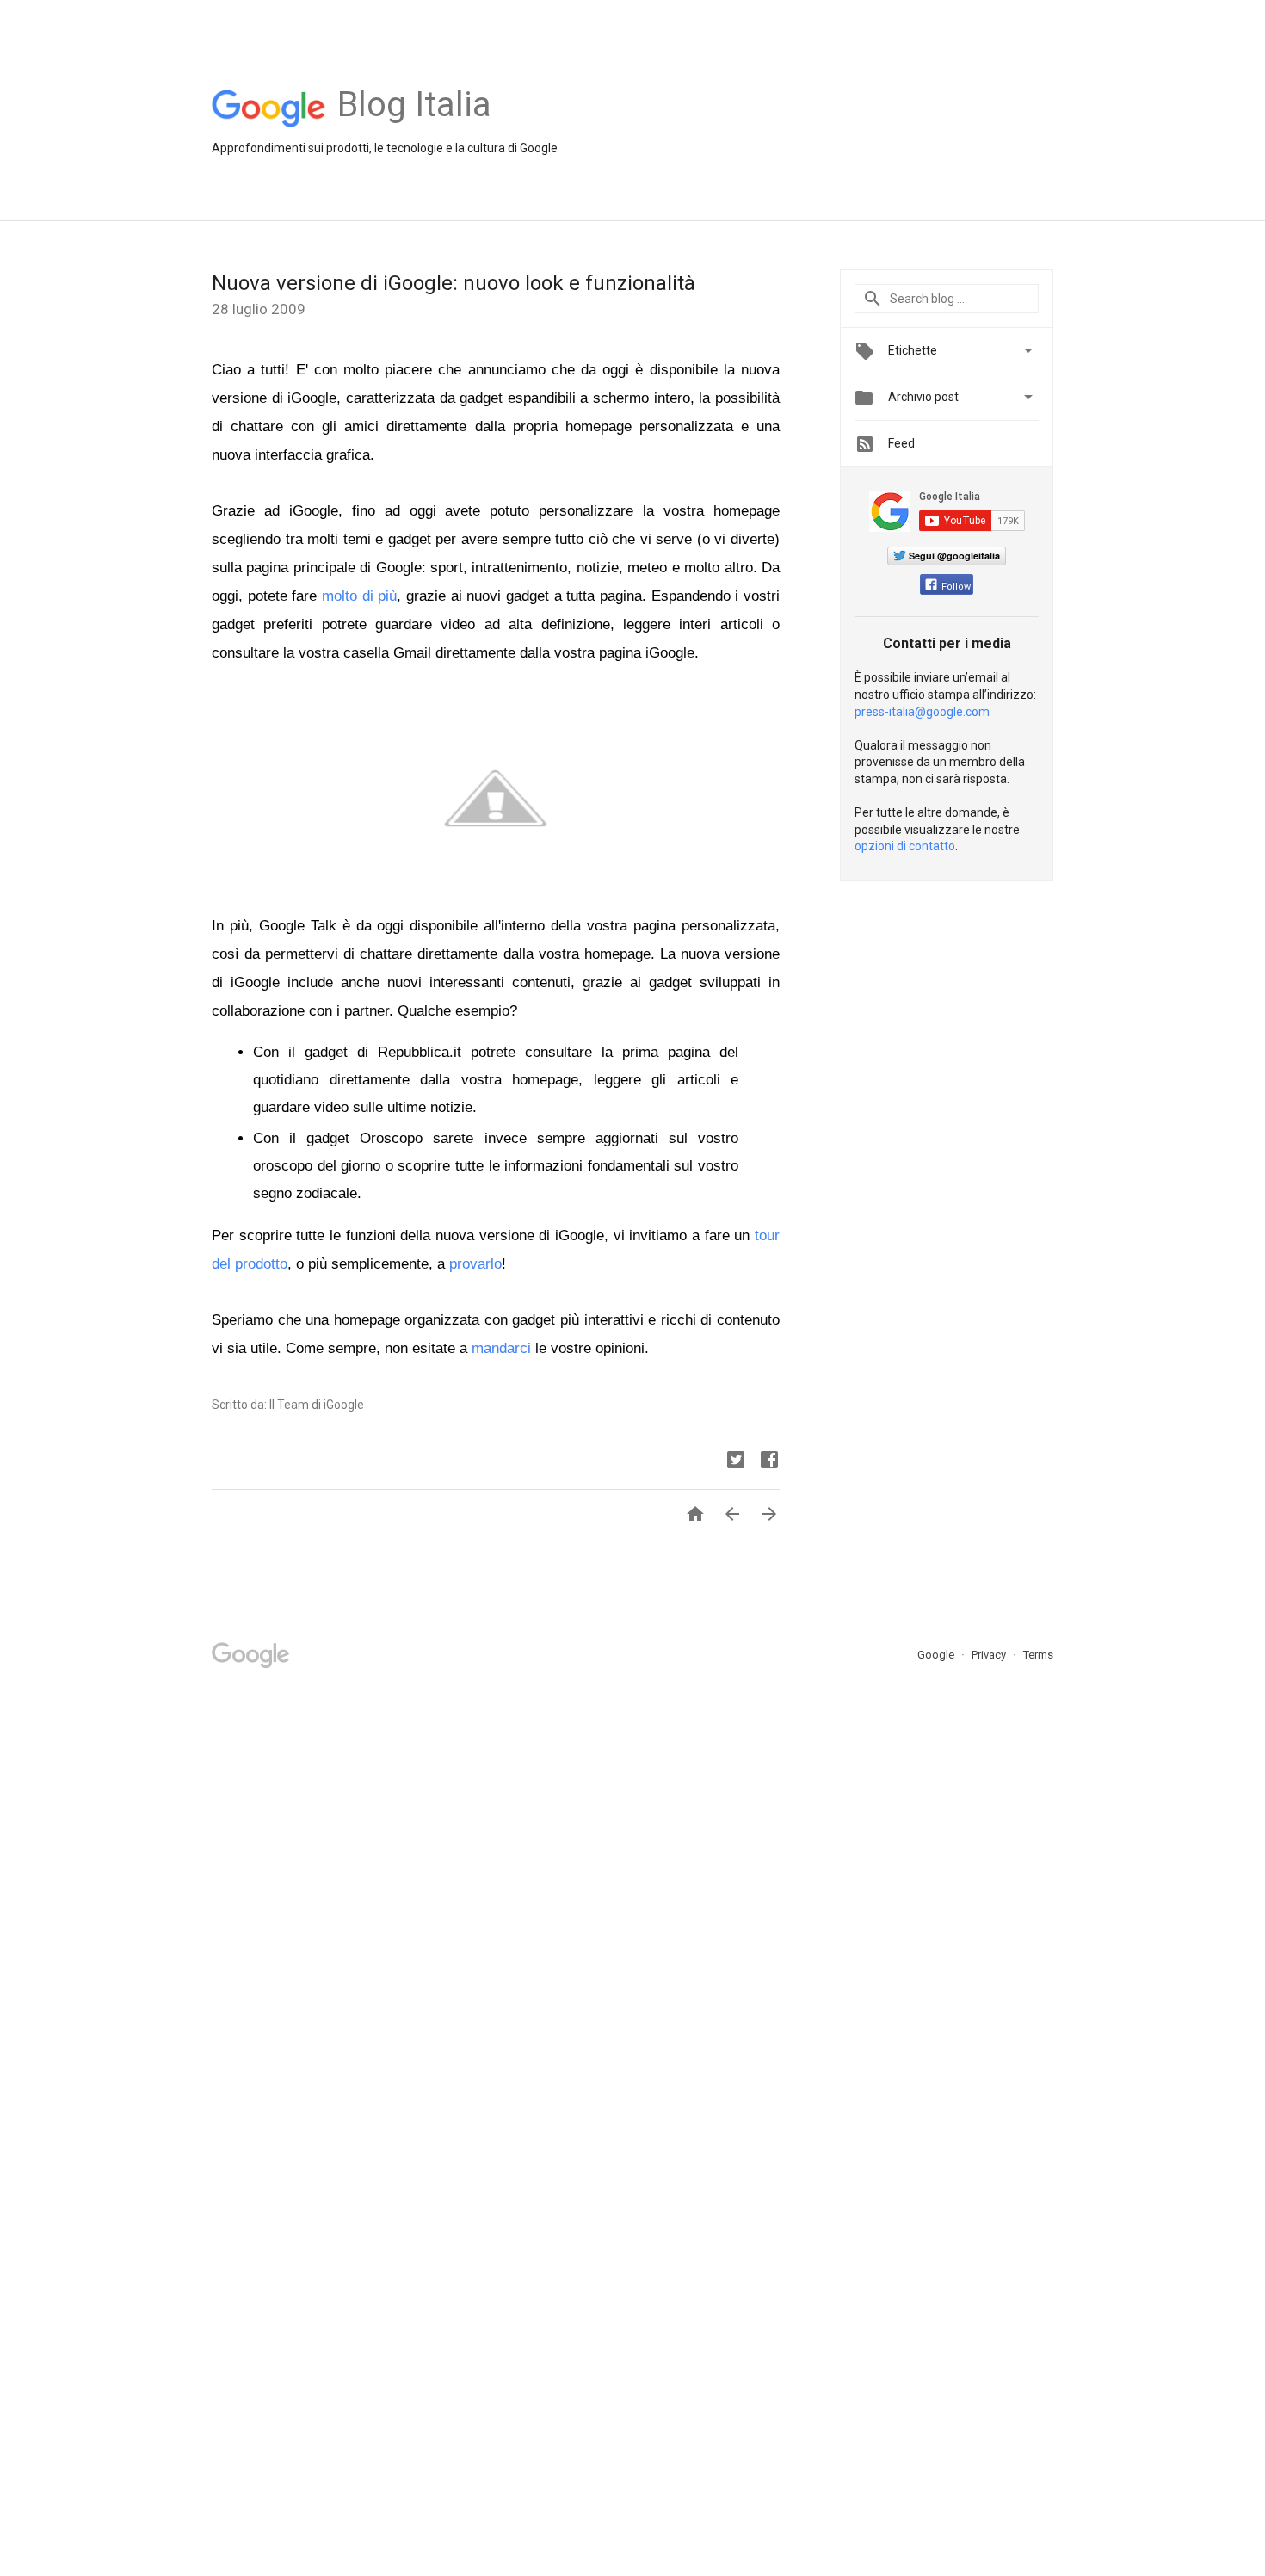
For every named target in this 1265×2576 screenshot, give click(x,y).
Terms (1038, 1655)
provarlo (475, 1264)
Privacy (990, 1655)
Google (937, 1655)
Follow (956, 587)
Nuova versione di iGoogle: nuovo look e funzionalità (454, 283)
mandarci (501, 1348)
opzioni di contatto (905, 846)
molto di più (359, 596)
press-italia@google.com (922, 712)
